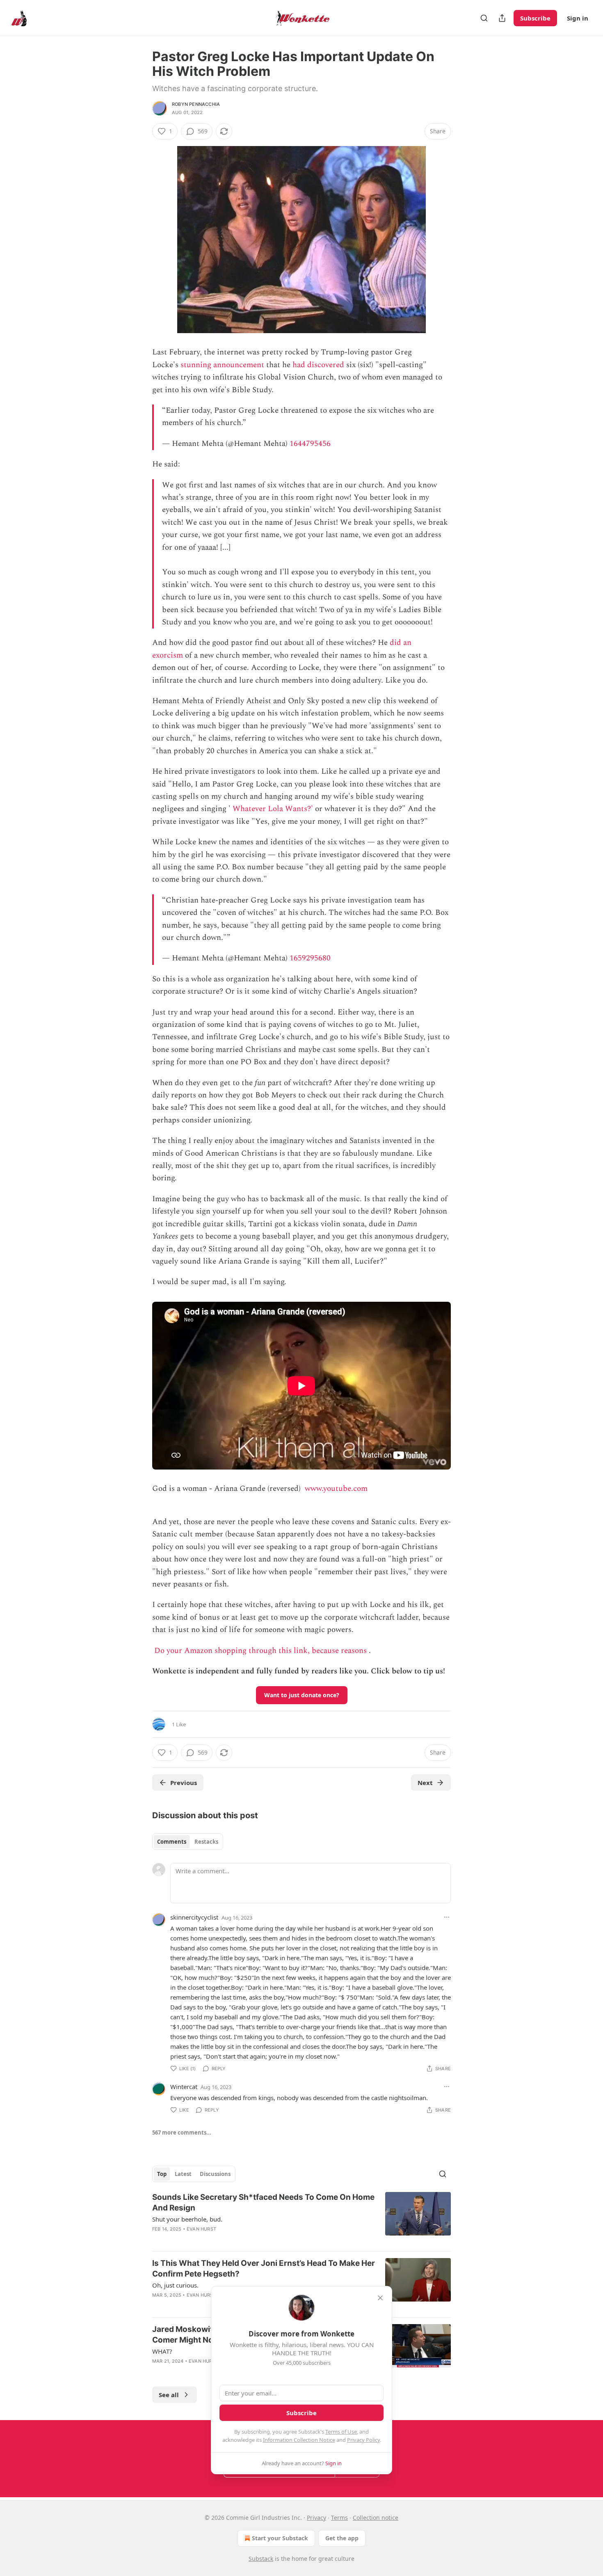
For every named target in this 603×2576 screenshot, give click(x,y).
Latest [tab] (183, 2174)
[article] (301, 2218)
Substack (261, 2559)
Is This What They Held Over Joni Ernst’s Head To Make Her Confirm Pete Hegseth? (264, 2269)
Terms (339, 2518)
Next (425, 1783)
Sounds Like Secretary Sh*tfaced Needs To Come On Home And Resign (263, 2202)
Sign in (578, 18)
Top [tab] (162, 2174)
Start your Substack (280, 2538)
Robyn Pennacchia (196, 104)
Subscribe (535, 18)
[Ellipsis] (447, 1917)
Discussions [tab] (215, 2174)
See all (169, 2395)
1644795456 (310, 444)
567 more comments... (182, 2133)
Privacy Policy (363, 2440)
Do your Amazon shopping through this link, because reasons (260, 1651)
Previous (184, 1783)
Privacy (316, 2518)
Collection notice (376, 2518)
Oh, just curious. (175, 2285)
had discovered (318, 365)
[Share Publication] (502, 18)
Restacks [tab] (206, 1842)
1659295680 (310, 958)
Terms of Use (341, 2432)
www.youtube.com (336, 1489)
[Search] (484, 18)
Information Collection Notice (299, 2440)
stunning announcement (222, 365)
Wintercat (184, 2087)
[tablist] (188, 1842)
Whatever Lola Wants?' (273, 809)
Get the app (342, 2538)
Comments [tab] (172, 1842)
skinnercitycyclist (194, 1917)
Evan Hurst (201, 2229)
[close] (380, 2298)
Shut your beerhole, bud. (187, 2219)
